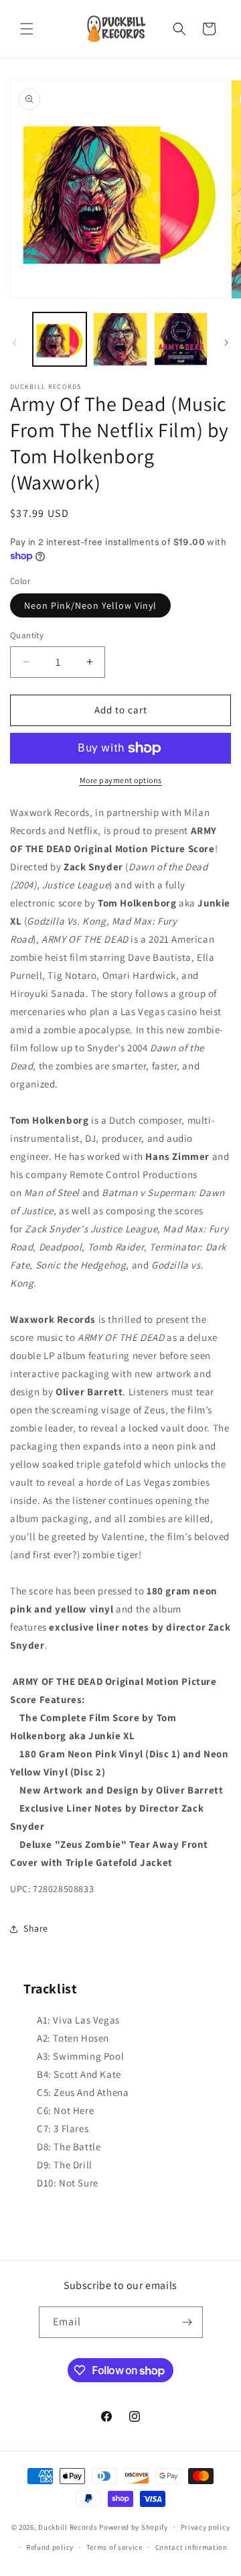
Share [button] (36, 1928)
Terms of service (114, 2547)
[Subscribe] (187, 2322)
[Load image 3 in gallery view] (181, 339)
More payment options (121, 780)
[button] (27, 29)
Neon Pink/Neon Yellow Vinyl (90, 605)
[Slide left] (15, 343)
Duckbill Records (68, 2526)
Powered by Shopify (134, 2526)
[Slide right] (226, 343)
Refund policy (50, 2547)
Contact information (191, 2547)
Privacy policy (206, 2527)
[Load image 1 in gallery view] (60, 339)
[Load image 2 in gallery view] (120, 339)
